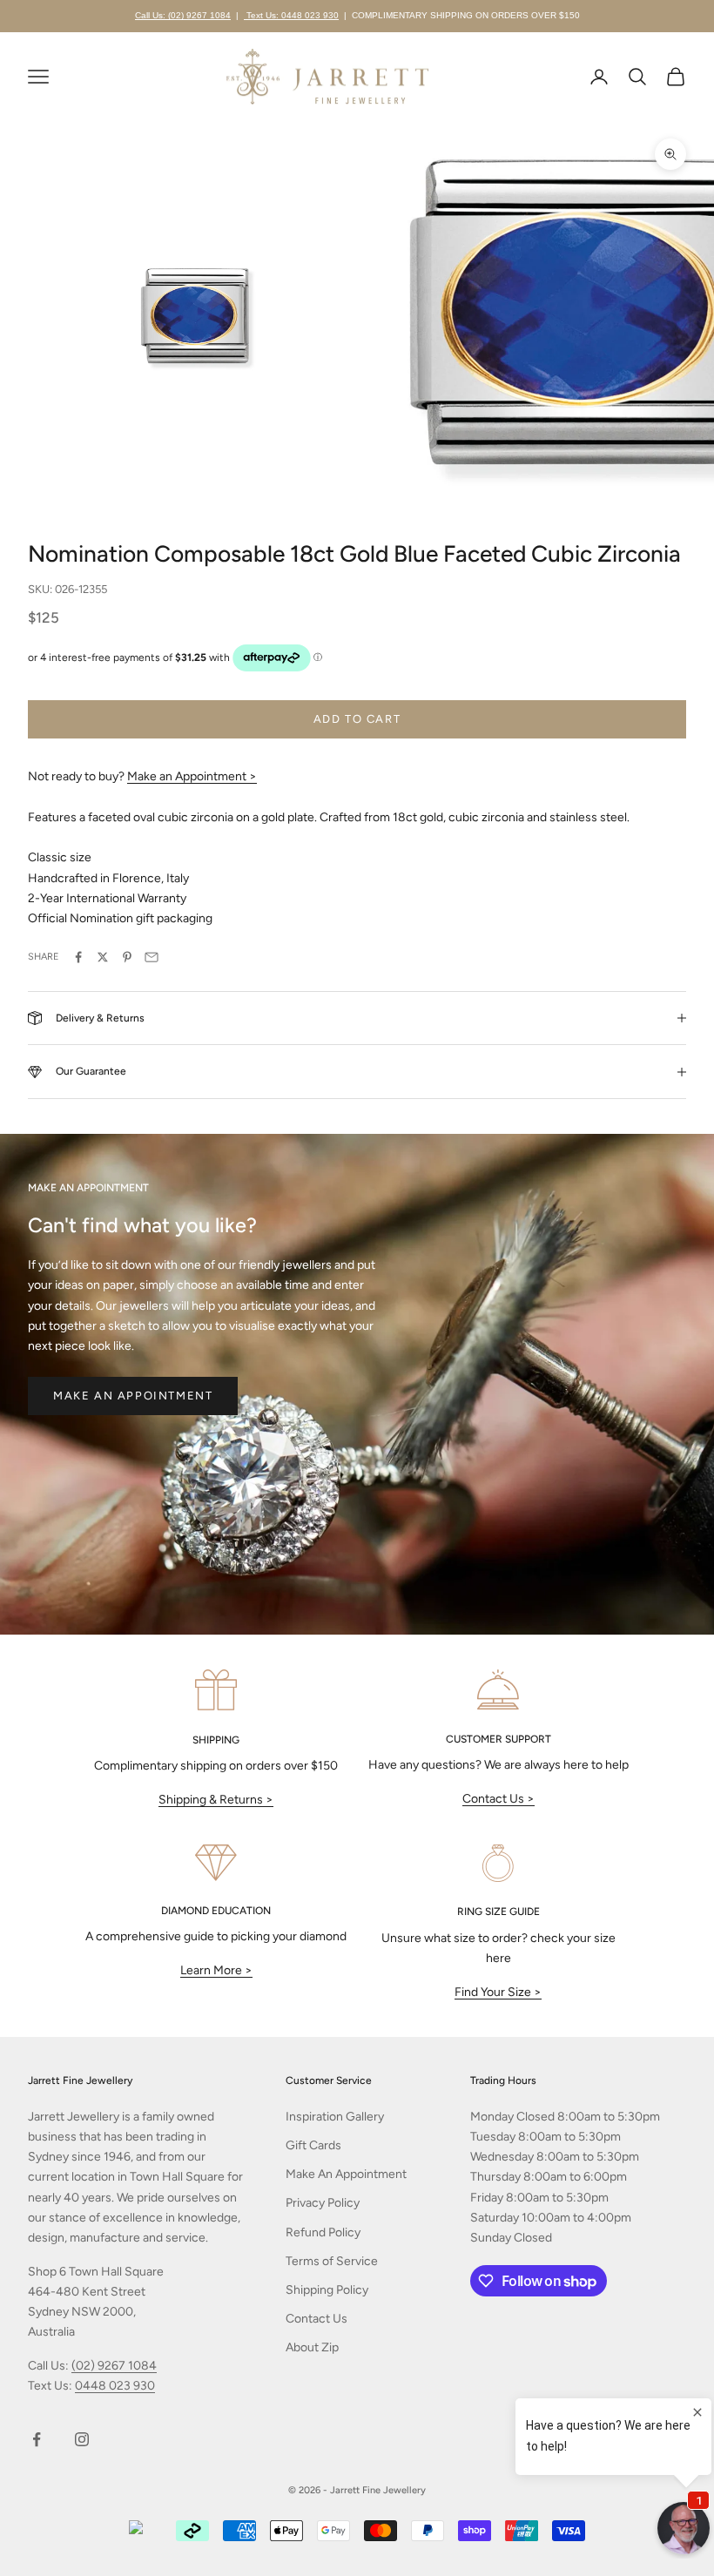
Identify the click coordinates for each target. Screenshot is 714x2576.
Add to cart (357, 719)
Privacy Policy (323, 2203)
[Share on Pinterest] (127, 957)
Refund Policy (323, 2232)
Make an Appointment (133, 1396)
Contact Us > (498, 1799)
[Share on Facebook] (78, 957)
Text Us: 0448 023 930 (291, 15)
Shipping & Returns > (216, 1800)
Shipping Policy (327, 2290)
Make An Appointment (346, 2174)
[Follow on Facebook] (37, 2439)
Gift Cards (313, 2145)
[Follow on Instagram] (82, 2439)
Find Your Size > (498, 1992)
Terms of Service (332, 2261)
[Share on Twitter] (103, 957)
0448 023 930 (115, 2386)
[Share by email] (152, 957)
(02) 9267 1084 (114, 2366)
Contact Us (317, 2319)
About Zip (312, 2347)
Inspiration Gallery (335, 2117)
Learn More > (216, 1970)
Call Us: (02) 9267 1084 (183, 15)
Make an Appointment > (192, 776)
